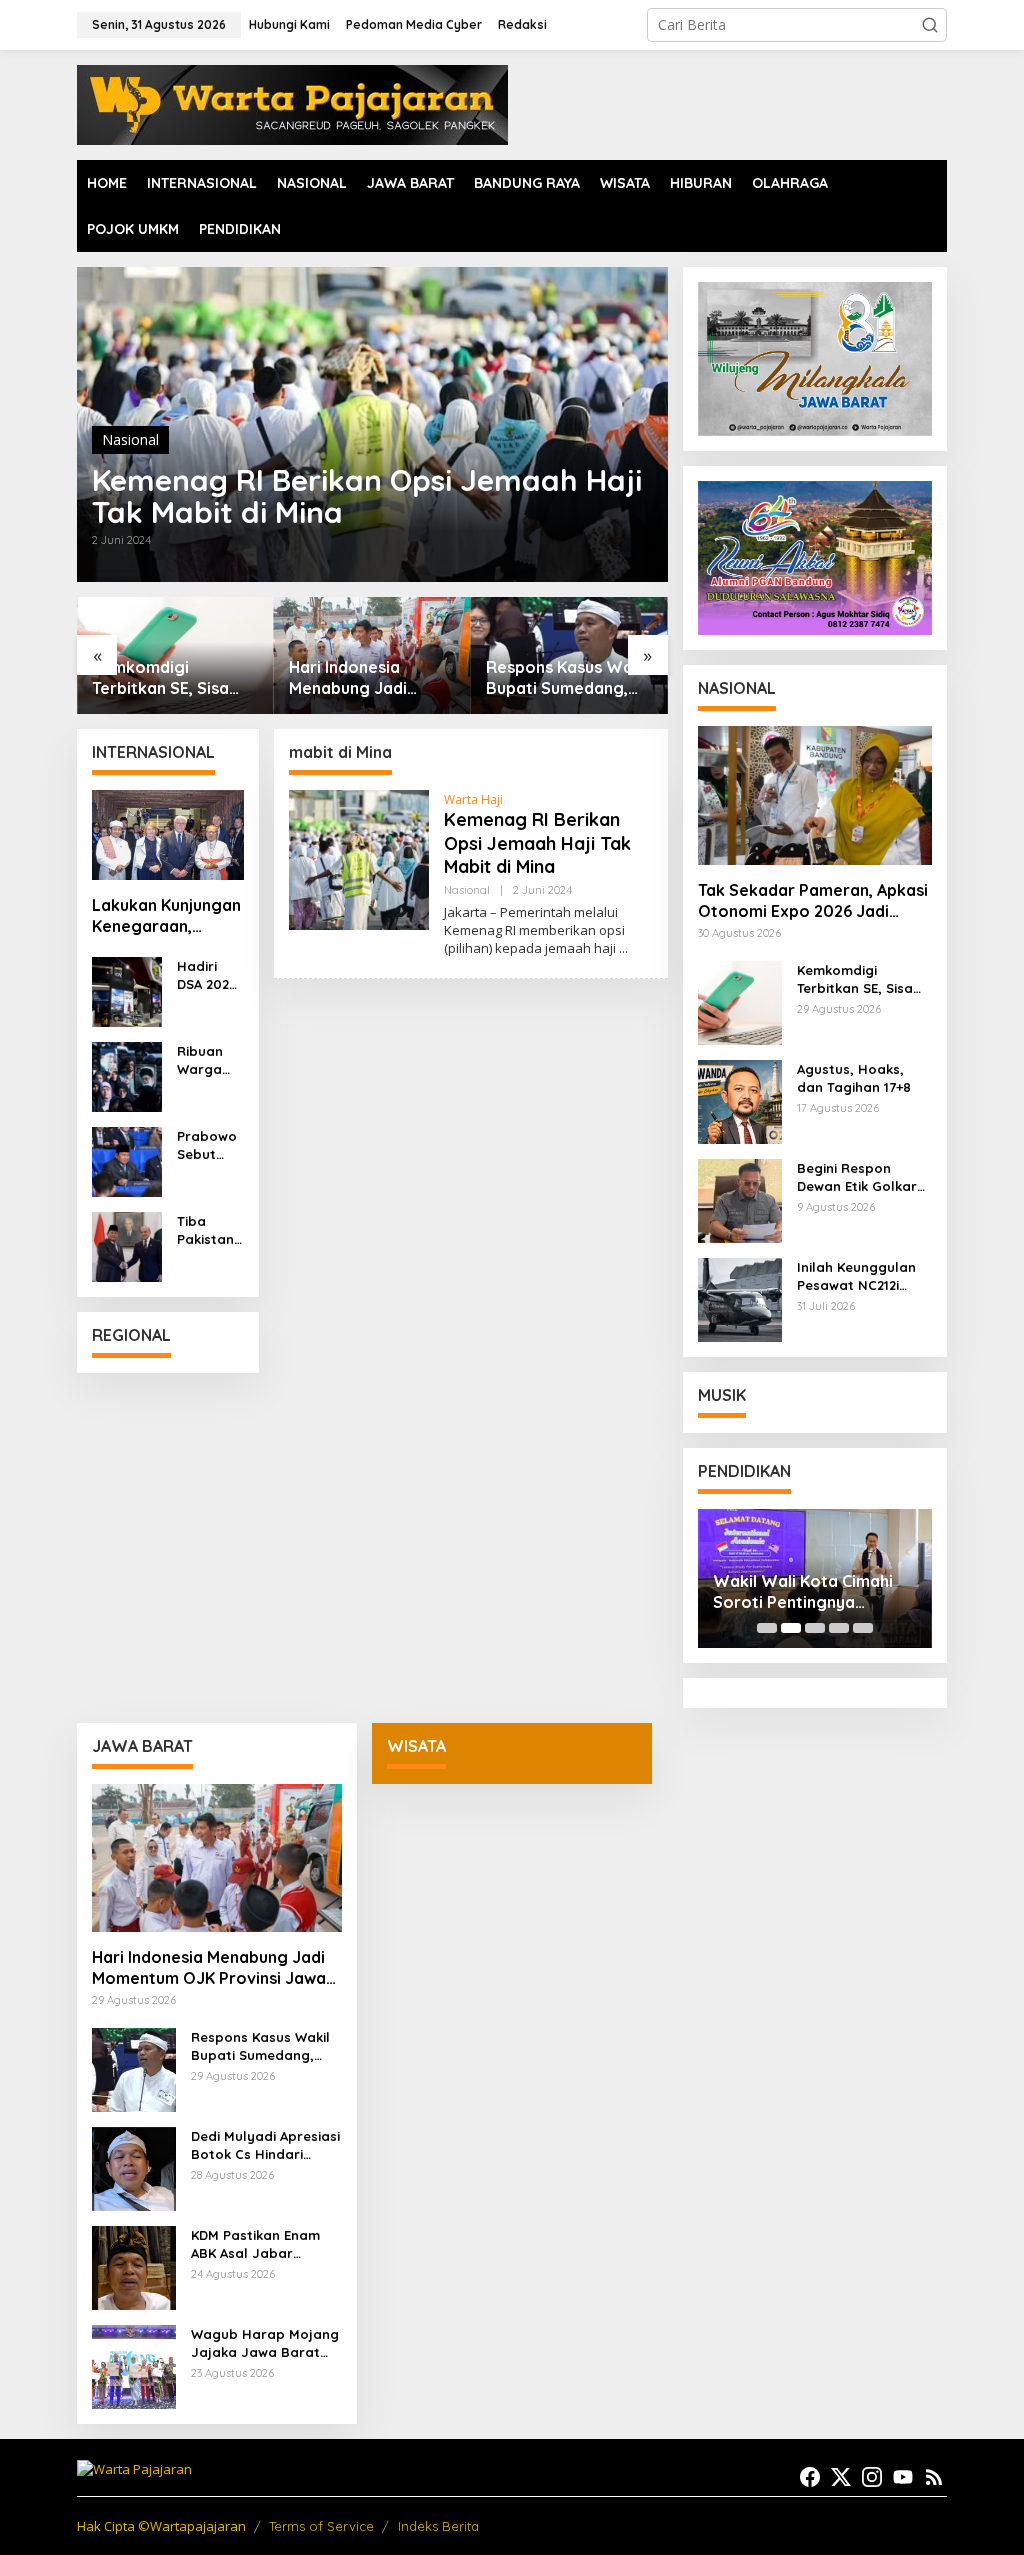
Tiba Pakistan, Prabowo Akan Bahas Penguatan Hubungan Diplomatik (209, 1230)
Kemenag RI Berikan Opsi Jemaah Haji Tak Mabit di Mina (367, 496)
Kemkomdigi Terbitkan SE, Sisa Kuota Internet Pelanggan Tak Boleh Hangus (174, 678)
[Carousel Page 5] (863, 1628)
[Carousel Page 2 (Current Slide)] (791, 1628)
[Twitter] (841, 2477)
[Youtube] (903, 2477)
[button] (930, 25)
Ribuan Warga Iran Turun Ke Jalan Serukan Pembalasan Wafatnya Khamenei (210, 1060)
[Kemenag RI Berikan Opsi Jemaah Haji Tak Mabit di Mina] (623, 948)
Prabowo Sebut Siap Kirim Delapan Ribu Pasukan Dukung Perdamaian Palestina (209, 1145)
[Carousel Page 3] (815, 1628)
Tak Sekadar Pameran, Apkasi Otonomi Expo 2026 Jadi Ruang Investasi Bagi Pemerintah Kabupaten (813, 901)
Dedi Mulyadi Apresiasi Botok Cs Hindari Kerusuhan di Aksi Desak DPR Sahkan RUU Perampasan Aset (265, 2145)
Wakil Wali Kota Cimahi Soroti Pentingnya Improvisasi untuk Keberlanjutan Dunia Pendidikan (803, 1592)
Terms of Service (321, 2526)
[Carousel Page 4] (839, 1628)
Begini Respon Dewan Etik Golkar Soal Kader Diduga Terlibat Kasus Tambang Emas (859, 1177)
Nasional (130, 439)
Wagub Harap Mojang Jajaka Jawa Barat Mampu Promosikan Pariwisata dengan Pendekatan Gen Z (265, 2343)
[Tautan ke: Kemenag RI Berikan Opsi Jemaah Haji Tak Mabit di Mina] (359, 858)
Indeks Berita (438, 2526)
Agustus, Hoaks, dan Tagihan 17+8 (854, 1078)
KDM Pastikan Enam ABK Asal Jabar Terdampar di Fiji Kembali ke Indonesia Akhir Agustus (261, 2244)
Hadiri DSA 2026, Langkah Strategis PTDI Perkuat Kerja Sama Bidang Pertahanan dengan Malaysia (209, 975)
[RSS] (934, 2477)
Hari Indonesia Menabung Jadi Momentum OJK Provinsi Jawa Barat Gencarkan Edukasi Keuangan (367, 678)
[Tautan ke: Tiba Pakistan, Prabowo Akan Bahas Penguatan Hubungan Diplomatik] (127, 1244)
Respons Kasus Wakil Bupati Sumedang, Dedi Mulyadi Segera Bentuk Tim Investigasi (568, 678)
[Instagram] (872, 2477)
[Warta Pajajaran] (292, 103)
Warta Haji (473, 799)
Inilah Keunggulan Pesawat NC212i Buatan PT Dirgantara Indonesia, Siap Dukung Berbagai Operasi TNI (856, 1276)
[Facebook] (810, 2477)
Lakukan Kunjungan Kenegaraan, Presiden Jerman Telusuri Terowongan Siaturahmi (166, 916)
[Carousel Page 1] (767, 1628)
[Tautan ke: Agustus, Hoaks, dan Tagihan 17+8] (740, 1099)
